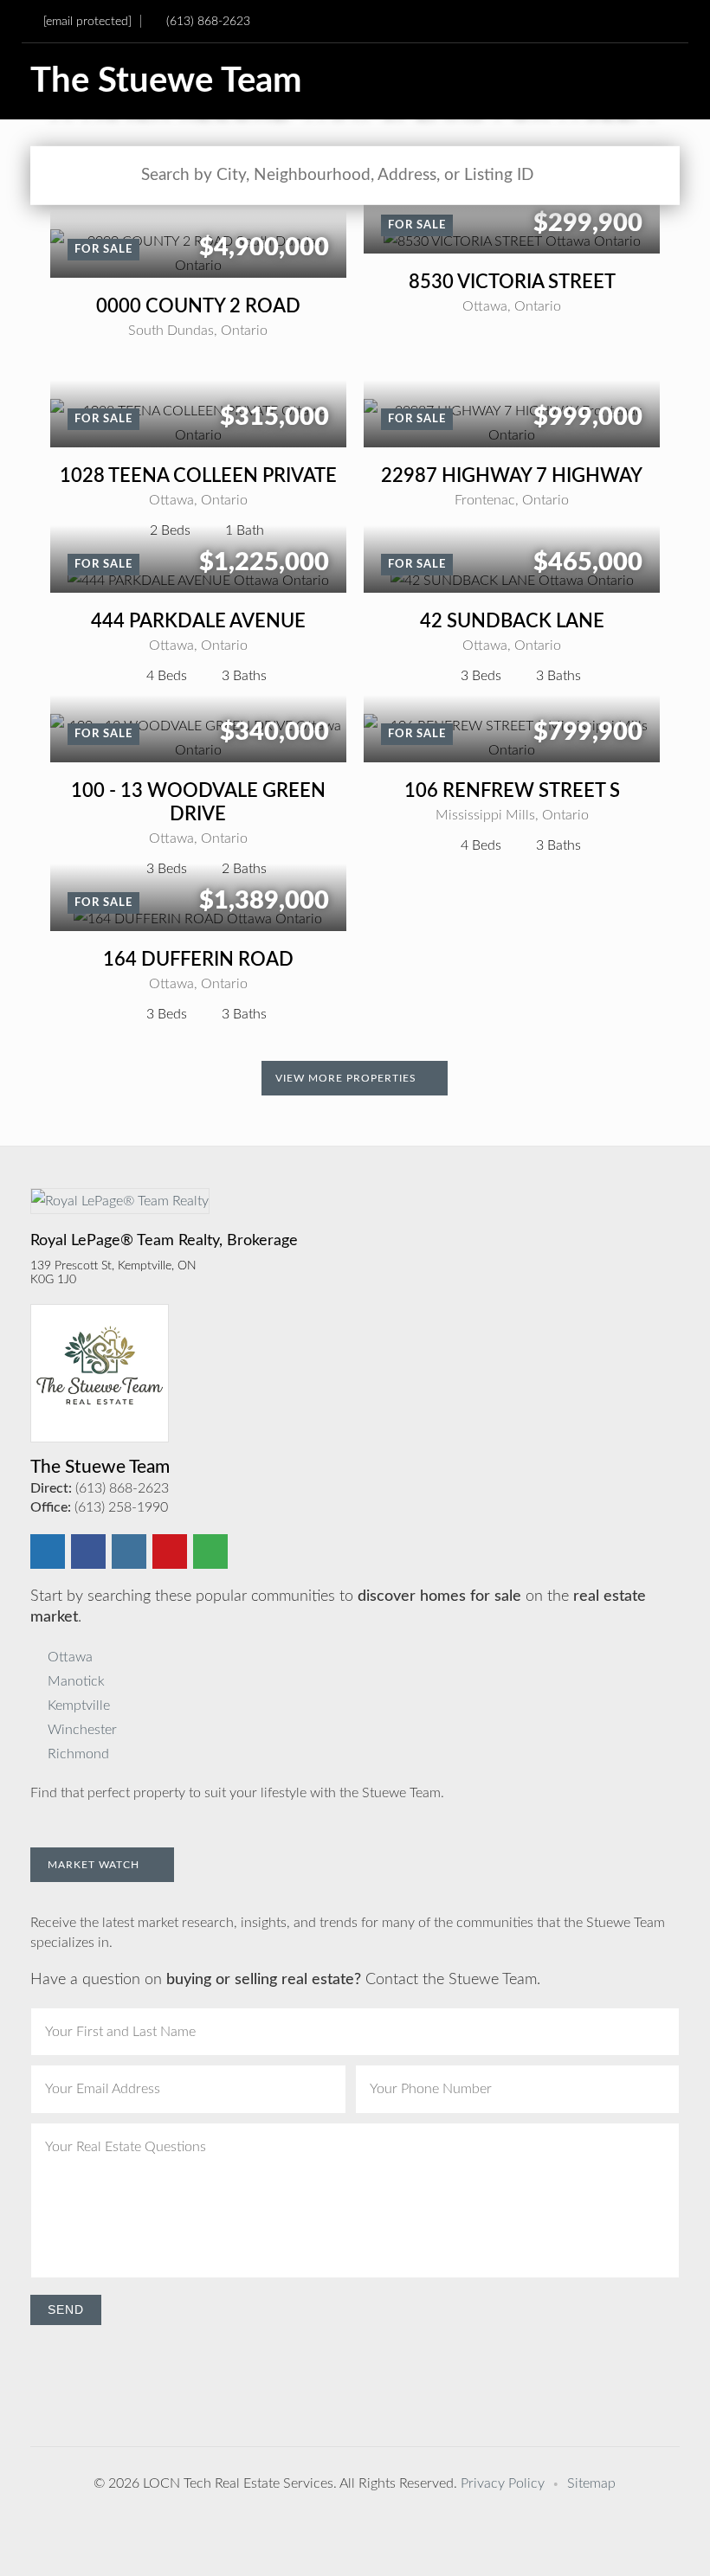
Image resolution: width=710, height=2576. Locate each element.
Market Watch (95, 1865)
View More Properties (348, 1078)
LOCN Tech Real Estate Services (238, 2483)
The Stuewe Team (166, 81)
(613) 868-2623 (208, 21)
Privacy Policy (503, 2483)
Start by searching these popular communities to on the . (338, 1607)
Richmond (78, 1754)
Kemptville (79, 1706)
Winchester (82, 1730)
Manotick (76, 1681)
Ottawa (70, 1657)
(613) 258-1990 (121, 1507)
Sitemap (591, 2483)
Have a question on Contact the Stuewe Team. (285, 1980)
